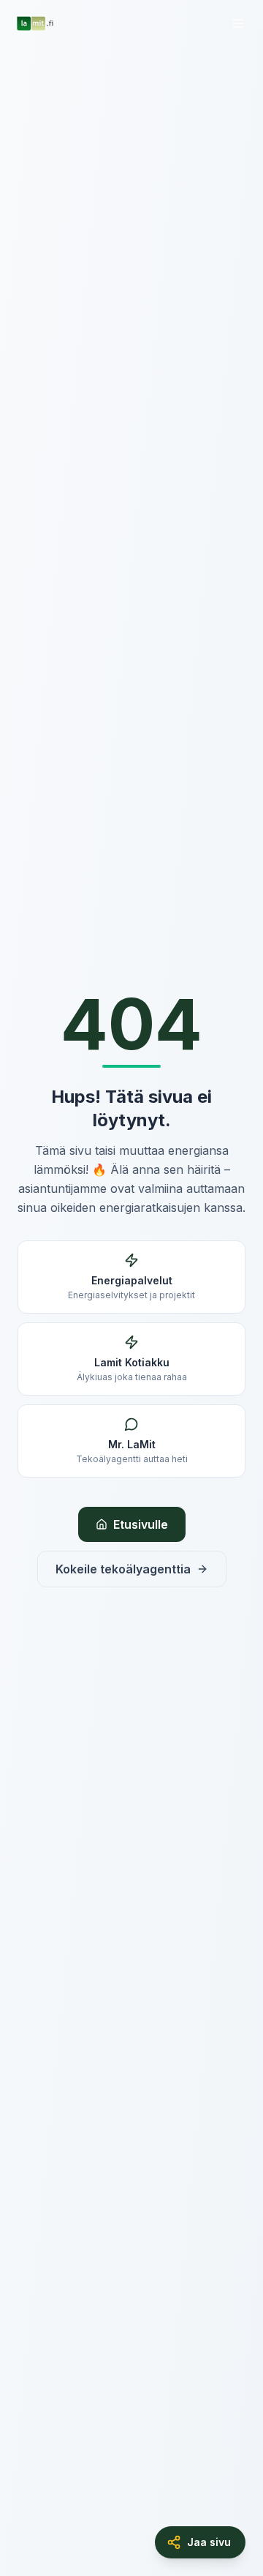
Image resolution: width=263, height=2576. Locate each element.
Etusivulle (141, 1524)
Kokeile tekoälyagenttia (123, 1569)
